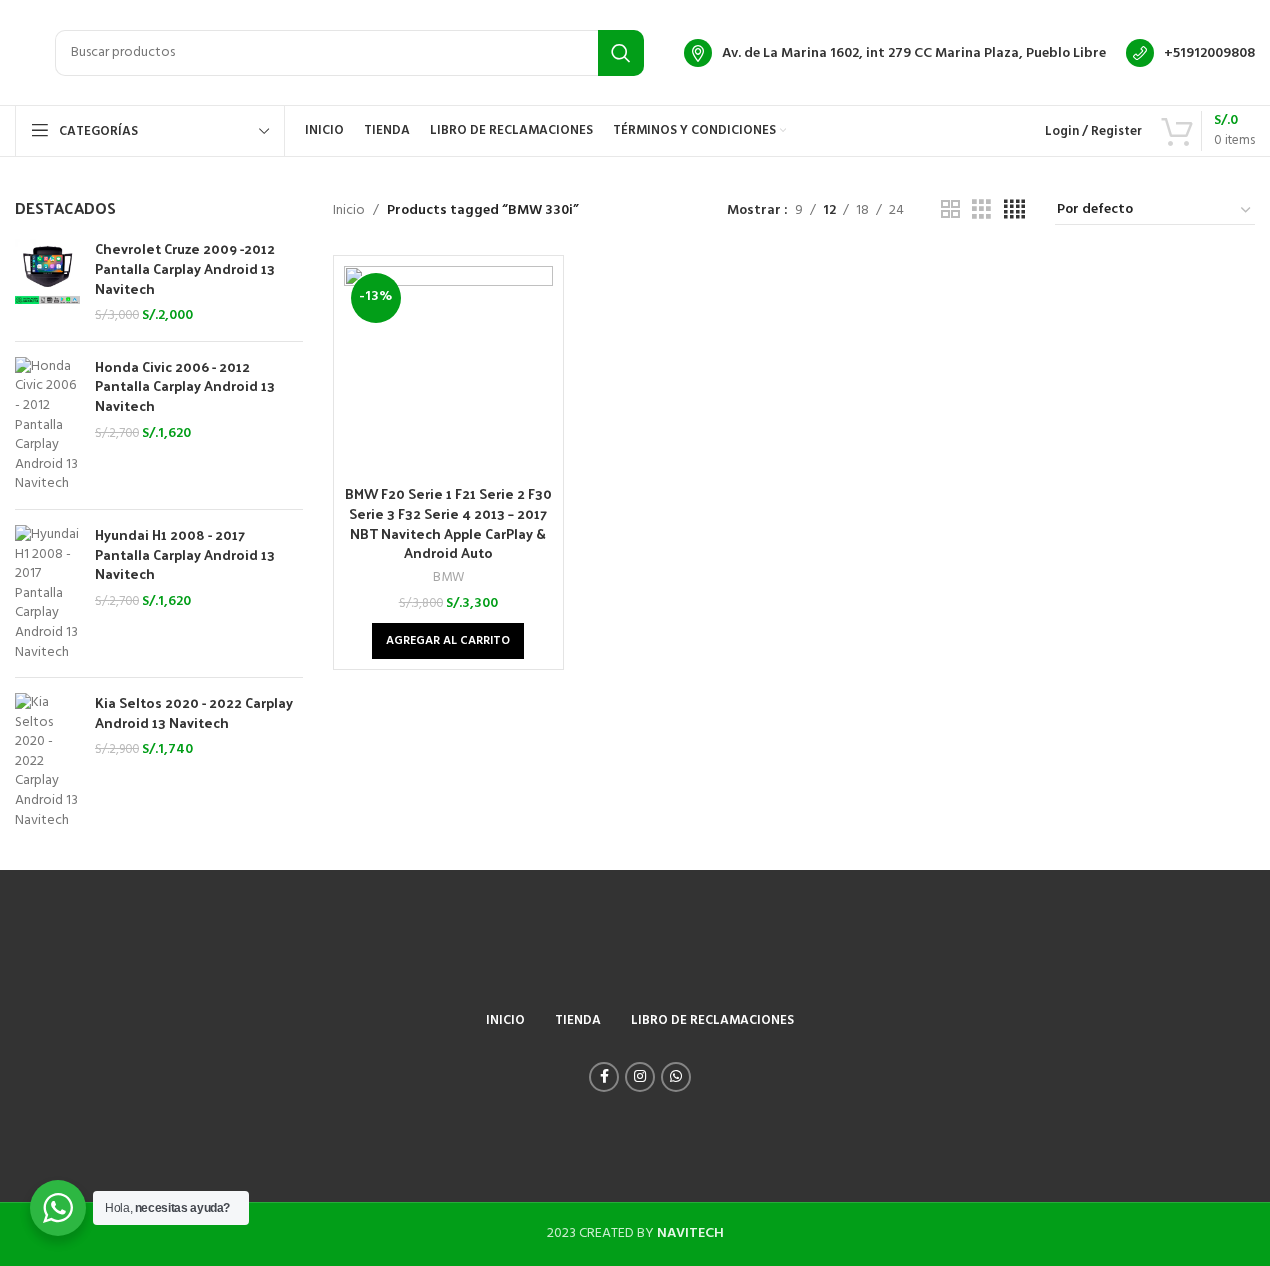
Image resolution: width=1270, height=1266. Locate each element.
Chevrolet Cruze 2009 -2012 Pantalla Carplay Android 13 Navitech (185, 268)
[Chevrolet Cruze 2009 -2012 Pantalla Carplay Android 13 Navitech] (47, 282)
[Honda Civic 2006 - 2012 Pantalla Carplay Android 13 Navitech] (47, 425)
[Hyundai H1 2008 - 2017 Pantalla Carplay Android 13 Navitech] (47, 593)
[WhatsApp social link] (676, 1077)
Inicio (349, 211)
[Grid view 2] (950, 210)
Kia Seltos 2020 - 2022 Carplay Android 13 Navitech (194, 712)
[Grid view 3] (981, 210)
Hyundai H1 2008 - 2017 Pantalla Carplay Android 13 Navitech (185, 554)
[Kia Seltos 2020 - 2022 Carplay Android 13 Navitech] (47, 761)
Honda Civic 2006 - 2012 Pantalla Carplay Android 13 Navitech (185, 386)
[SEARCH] (621, 53)
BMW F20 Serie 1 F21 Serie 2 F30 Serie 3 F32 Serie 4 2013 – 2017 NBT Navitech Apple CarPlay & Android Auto (448, 523)
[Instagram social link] (640, 1077)
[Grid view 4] (1014, 210)
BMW (448, 577)
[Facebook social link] (604, 1077)
